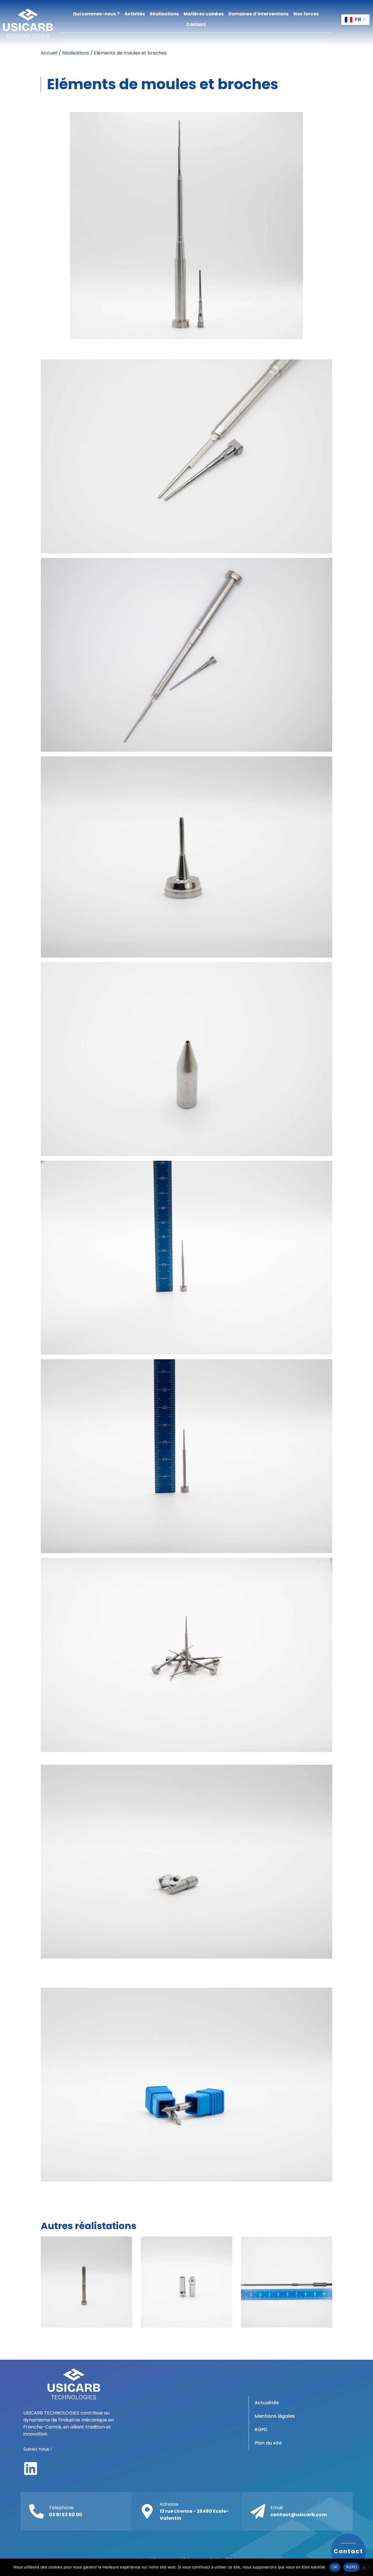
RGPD (261, 2430)
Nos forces (306, 14)
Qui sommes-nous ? (96, 14)
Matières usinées (204, 14)
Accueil (49, 53)
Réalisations (164, 14)
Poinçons (87, 2282)
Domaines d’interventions (259, 14)
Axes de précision (286, 2282)
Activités (135, 14)
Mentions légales (275, 2416)
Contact (196, 24)
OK (335, 2567)
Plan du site (268, 2443)
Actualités (267, 2403)
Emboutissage (186, 2282)
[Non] (364, 2567)
